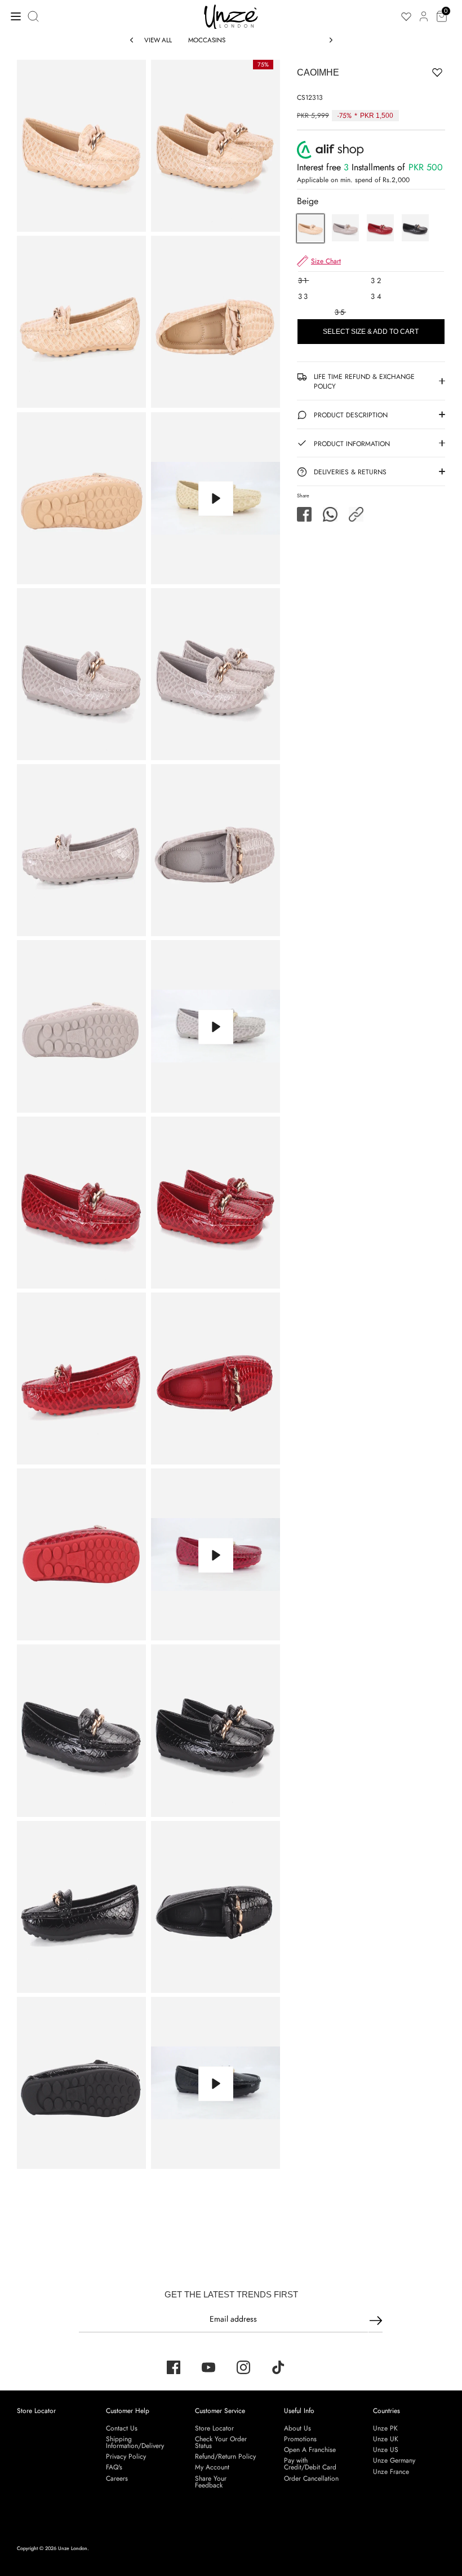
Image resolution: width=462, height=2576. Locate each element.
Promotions (300, 2439)
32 (376, 281)
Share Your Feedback (211, 2482)
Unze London (73, 2548)
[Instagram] (243, 2367)
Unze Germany (394, 2460)
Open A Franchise (310, 2450)
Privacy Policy (126, 2456)
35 (340, 312)
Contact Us (122, 2428)
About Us (297, 2428)
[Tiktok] (278, 2367)
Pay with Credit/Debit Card (310, 2464)
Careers (117, 2478)
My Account (212, 2467)
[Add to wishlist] (402, 72)
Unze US (386, 2450)
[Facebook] (174, 2367)
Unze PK (385, 2428)
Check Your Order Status (221, 2442)
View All (158, 40)
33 (304, 296)
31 (303, 281)
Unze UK (386, 2439)
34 (377, 296)
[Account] (424, 10)
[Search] (34, 16)
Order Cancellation (311, 2478)
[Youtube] (208, 2367)
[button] (356, 514)
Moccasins (207, 40)
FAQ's (114, 2467)
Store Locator (36, 2411)
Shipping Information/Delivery (135, 2442)
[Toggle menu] (13, 16)
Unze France (391, 2472)
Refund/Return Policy (225, 2456)
